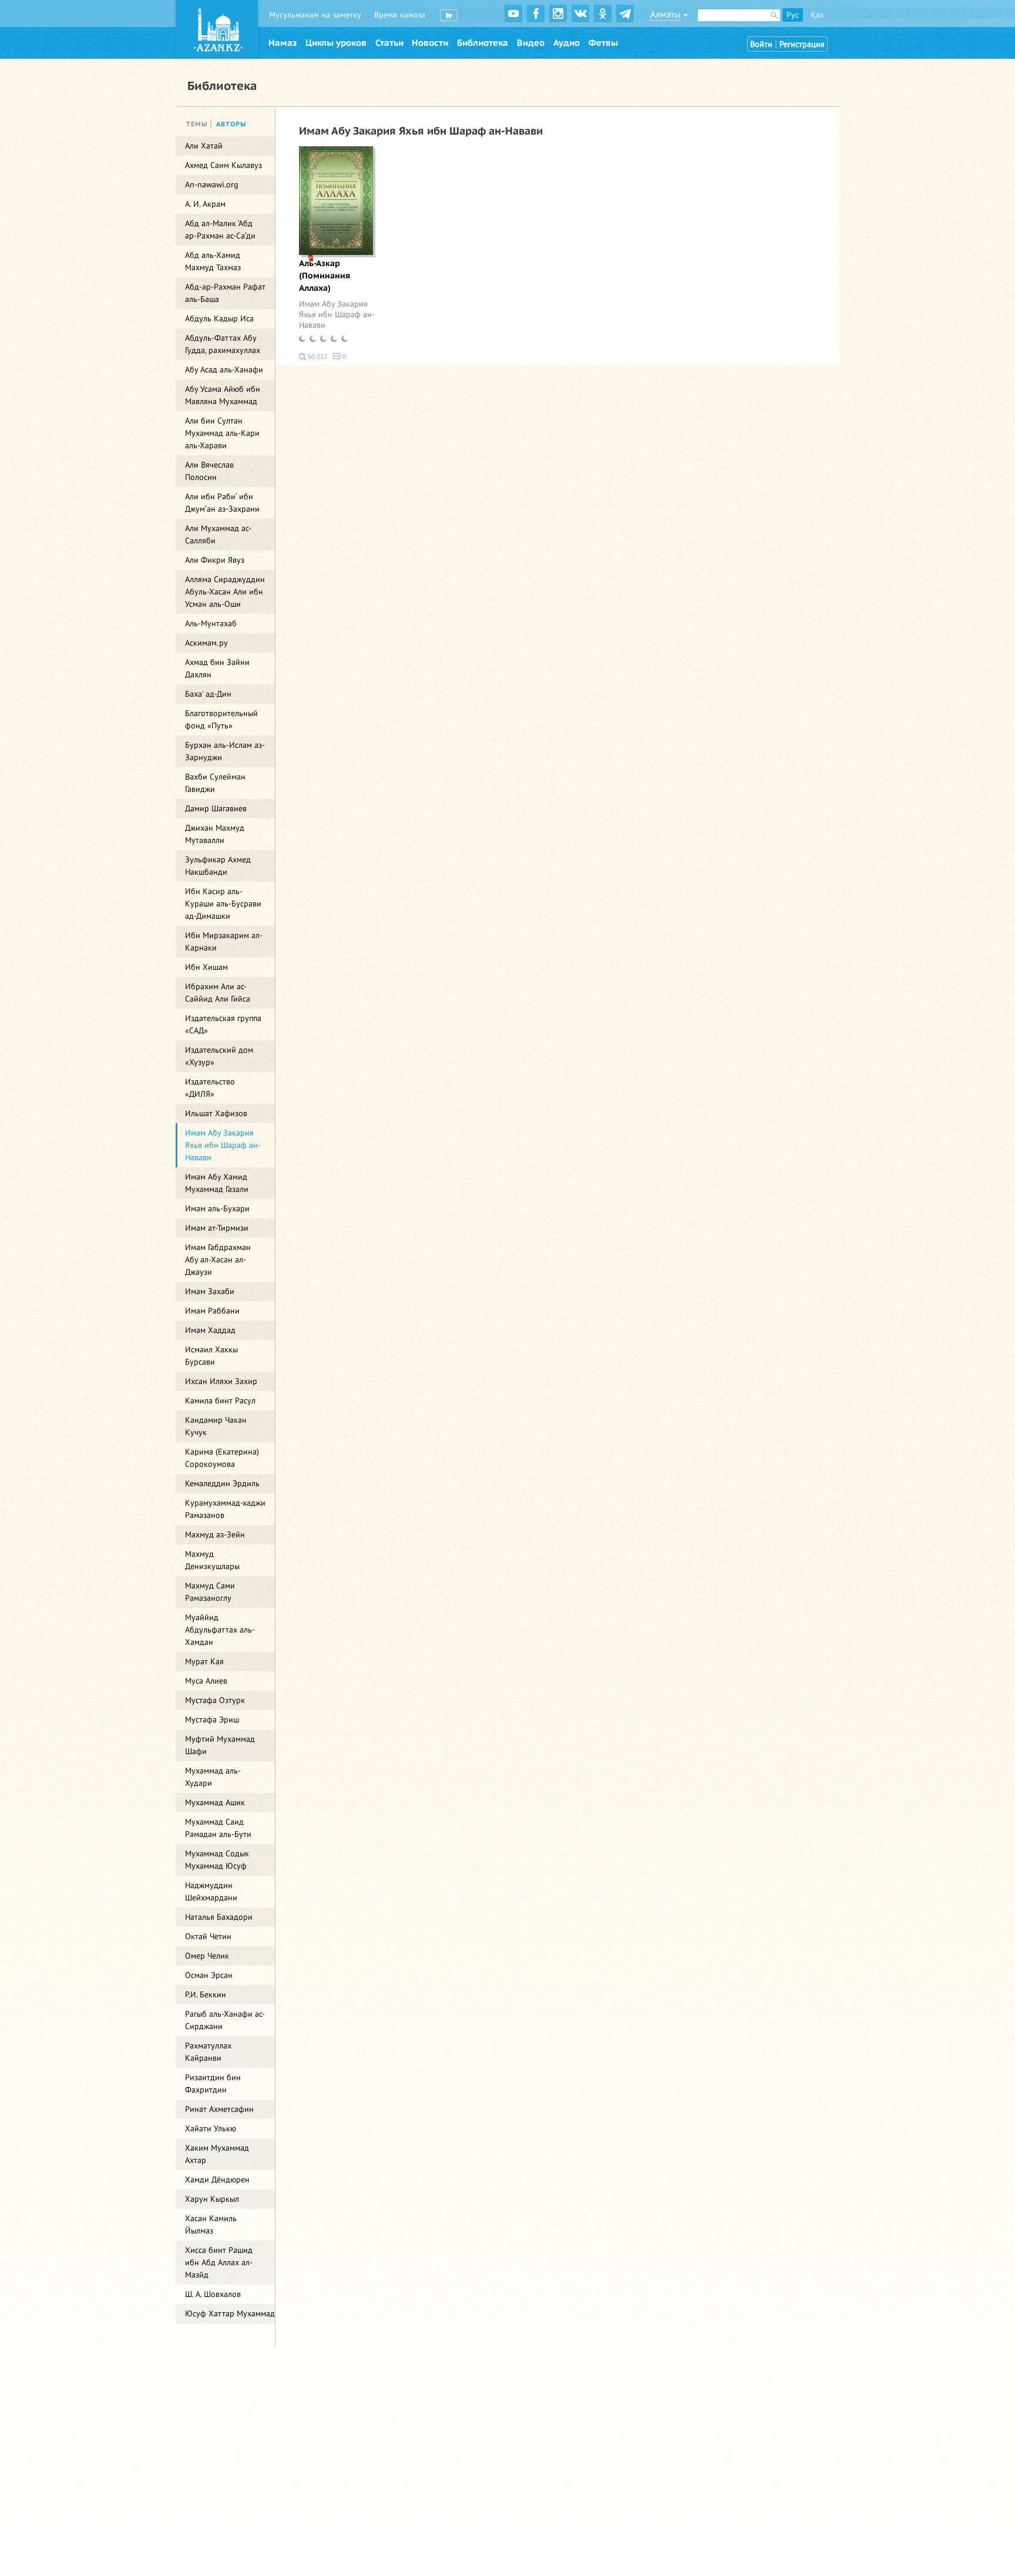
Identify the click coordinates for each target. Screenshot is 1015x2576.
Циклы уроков (336, 43)
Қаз (817, 15)
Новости (430, 43)
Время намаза (400, 15)
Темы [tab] (197, 124)
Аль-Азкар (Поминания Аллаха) (325, 276)
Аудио (567, 43)
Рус (793, 15)
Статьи (389, 43)
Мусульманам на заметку (315, 15)
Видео (531, 43)
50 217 (317, 357)
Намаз (283, 43)
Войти (761, 44)
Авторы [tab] (231, 124)
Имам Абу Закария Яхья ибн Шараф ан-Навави (337, 315)
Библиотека (483, 43)
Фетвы (603, 43)
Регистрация (802, 44)
